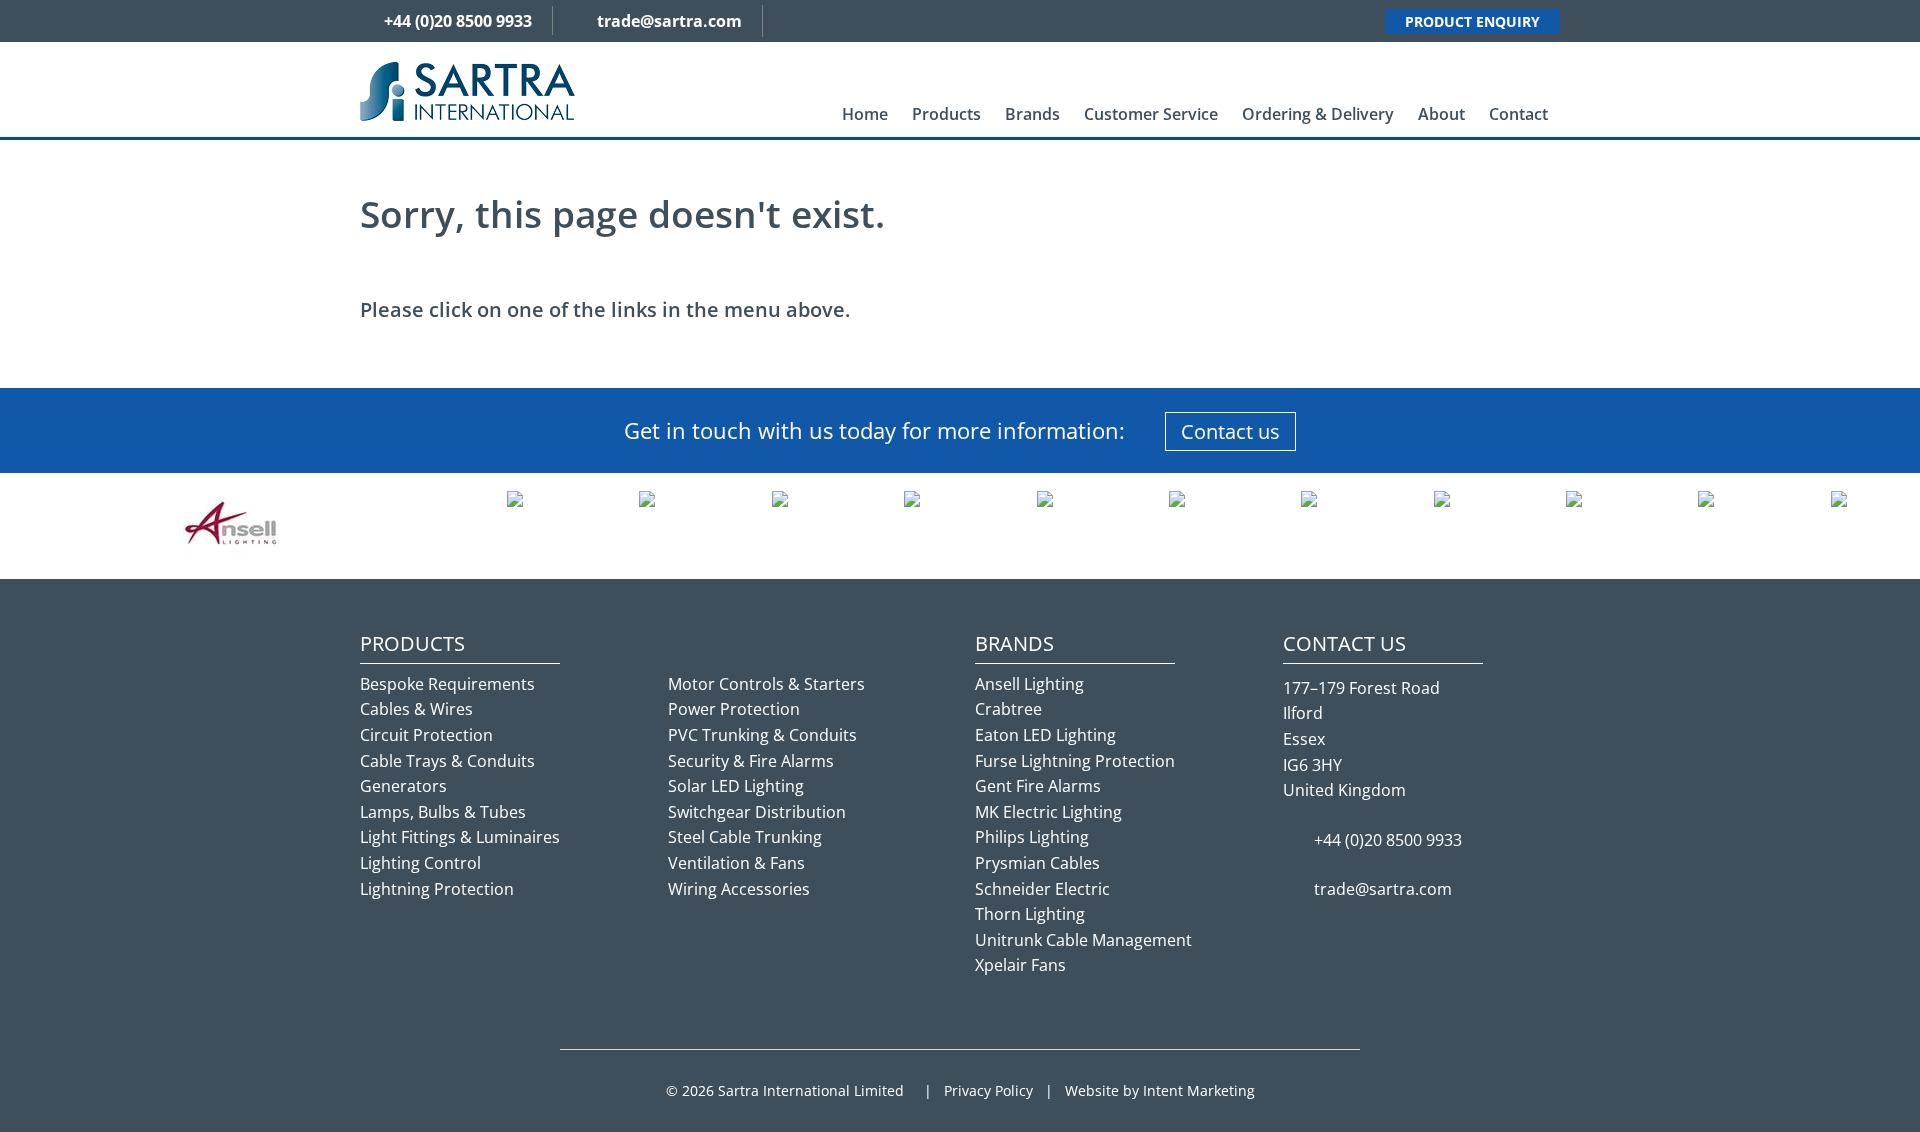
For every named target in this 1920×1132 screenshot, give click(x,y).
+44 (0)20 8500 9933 (458, 21)
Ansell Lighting (1029, 684)
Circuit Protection (426, 735)
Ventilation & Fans (736, 863)
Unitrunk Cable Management (1083, 940)
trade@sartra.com (669, 21)
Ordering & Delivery (1318, 114)
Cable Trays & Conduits (447, 761)
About (1441, 114)
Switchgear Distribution (757, 812)
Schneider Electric (1042, 889)
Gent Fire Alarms (1038, 786)
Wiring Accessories (739, 889)
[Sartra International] (467, 90)
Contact (1518, 114)
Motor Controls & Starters (766, 684)
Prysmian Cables (1037, 863)
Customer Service (1151, 114)
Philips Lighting (1032, 837)
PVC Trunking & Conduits (762, 735)
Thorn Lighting (1030, 914)
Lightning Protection (437, 889)
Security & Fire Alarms (751, 761)
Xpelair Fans (1020, 965)
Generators (403, 786)
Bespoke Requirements (447, 684)
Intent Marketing (1199, 1090)
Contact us (1230, 431)
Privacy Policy (988, 1090)
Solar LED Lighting (736, 786)
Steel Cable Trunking (745, 837)
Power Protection (734, 709)
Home (865, 114)
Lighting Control (420, 863)
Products (946, 114)
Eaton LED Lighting (1045, 735)
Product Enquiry (1472, 21)
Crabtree (1008, 709)
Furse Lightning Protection (1075, 761)
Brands (1032, 114)
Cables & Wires (416, 709)
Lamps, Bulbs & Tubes (443, 812)
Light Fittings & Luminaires (460, 837)
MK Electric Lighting (1048, 812)
